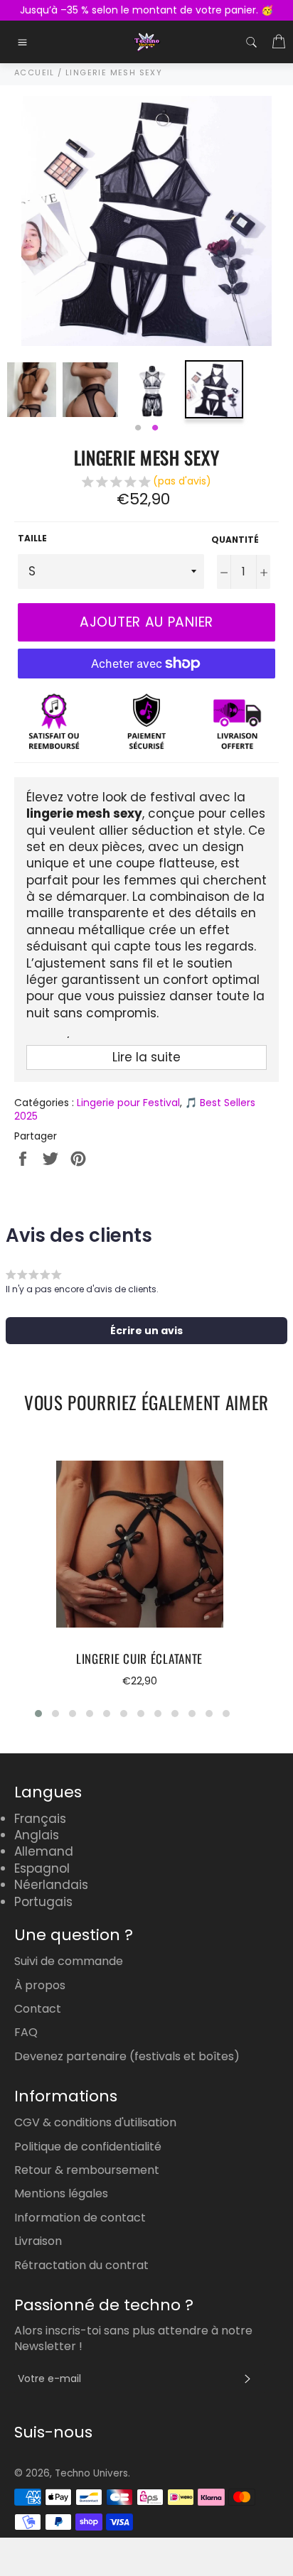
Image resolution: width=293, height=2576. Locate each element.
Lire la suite (146, 1057)
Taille (32, 539)
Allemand (44, 1851)
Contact (38, 2009)
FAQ (26, 2032)
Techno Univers (91, 2473)
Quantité (235, 540)
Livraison (38, 2241)
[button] (146, 483)
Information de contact (80, 2218)
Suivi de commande (69, 1961)
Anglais (37, 1835)
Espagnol (42, 1868)
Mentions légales (61, 2193)
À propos (40, 1985)
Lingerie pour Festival (128, 1103)
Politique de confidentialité (88, 2147)
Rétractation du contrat (81, 2265)
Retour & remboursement (87, 2170)
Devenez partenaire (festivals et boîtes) (127, 2056)
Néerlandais (51, 1885)
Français (40, 1819)
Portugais (43, 1902)
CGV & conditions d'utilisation (95, 2122)
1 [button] (138, 428)
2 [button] (155, 428)
